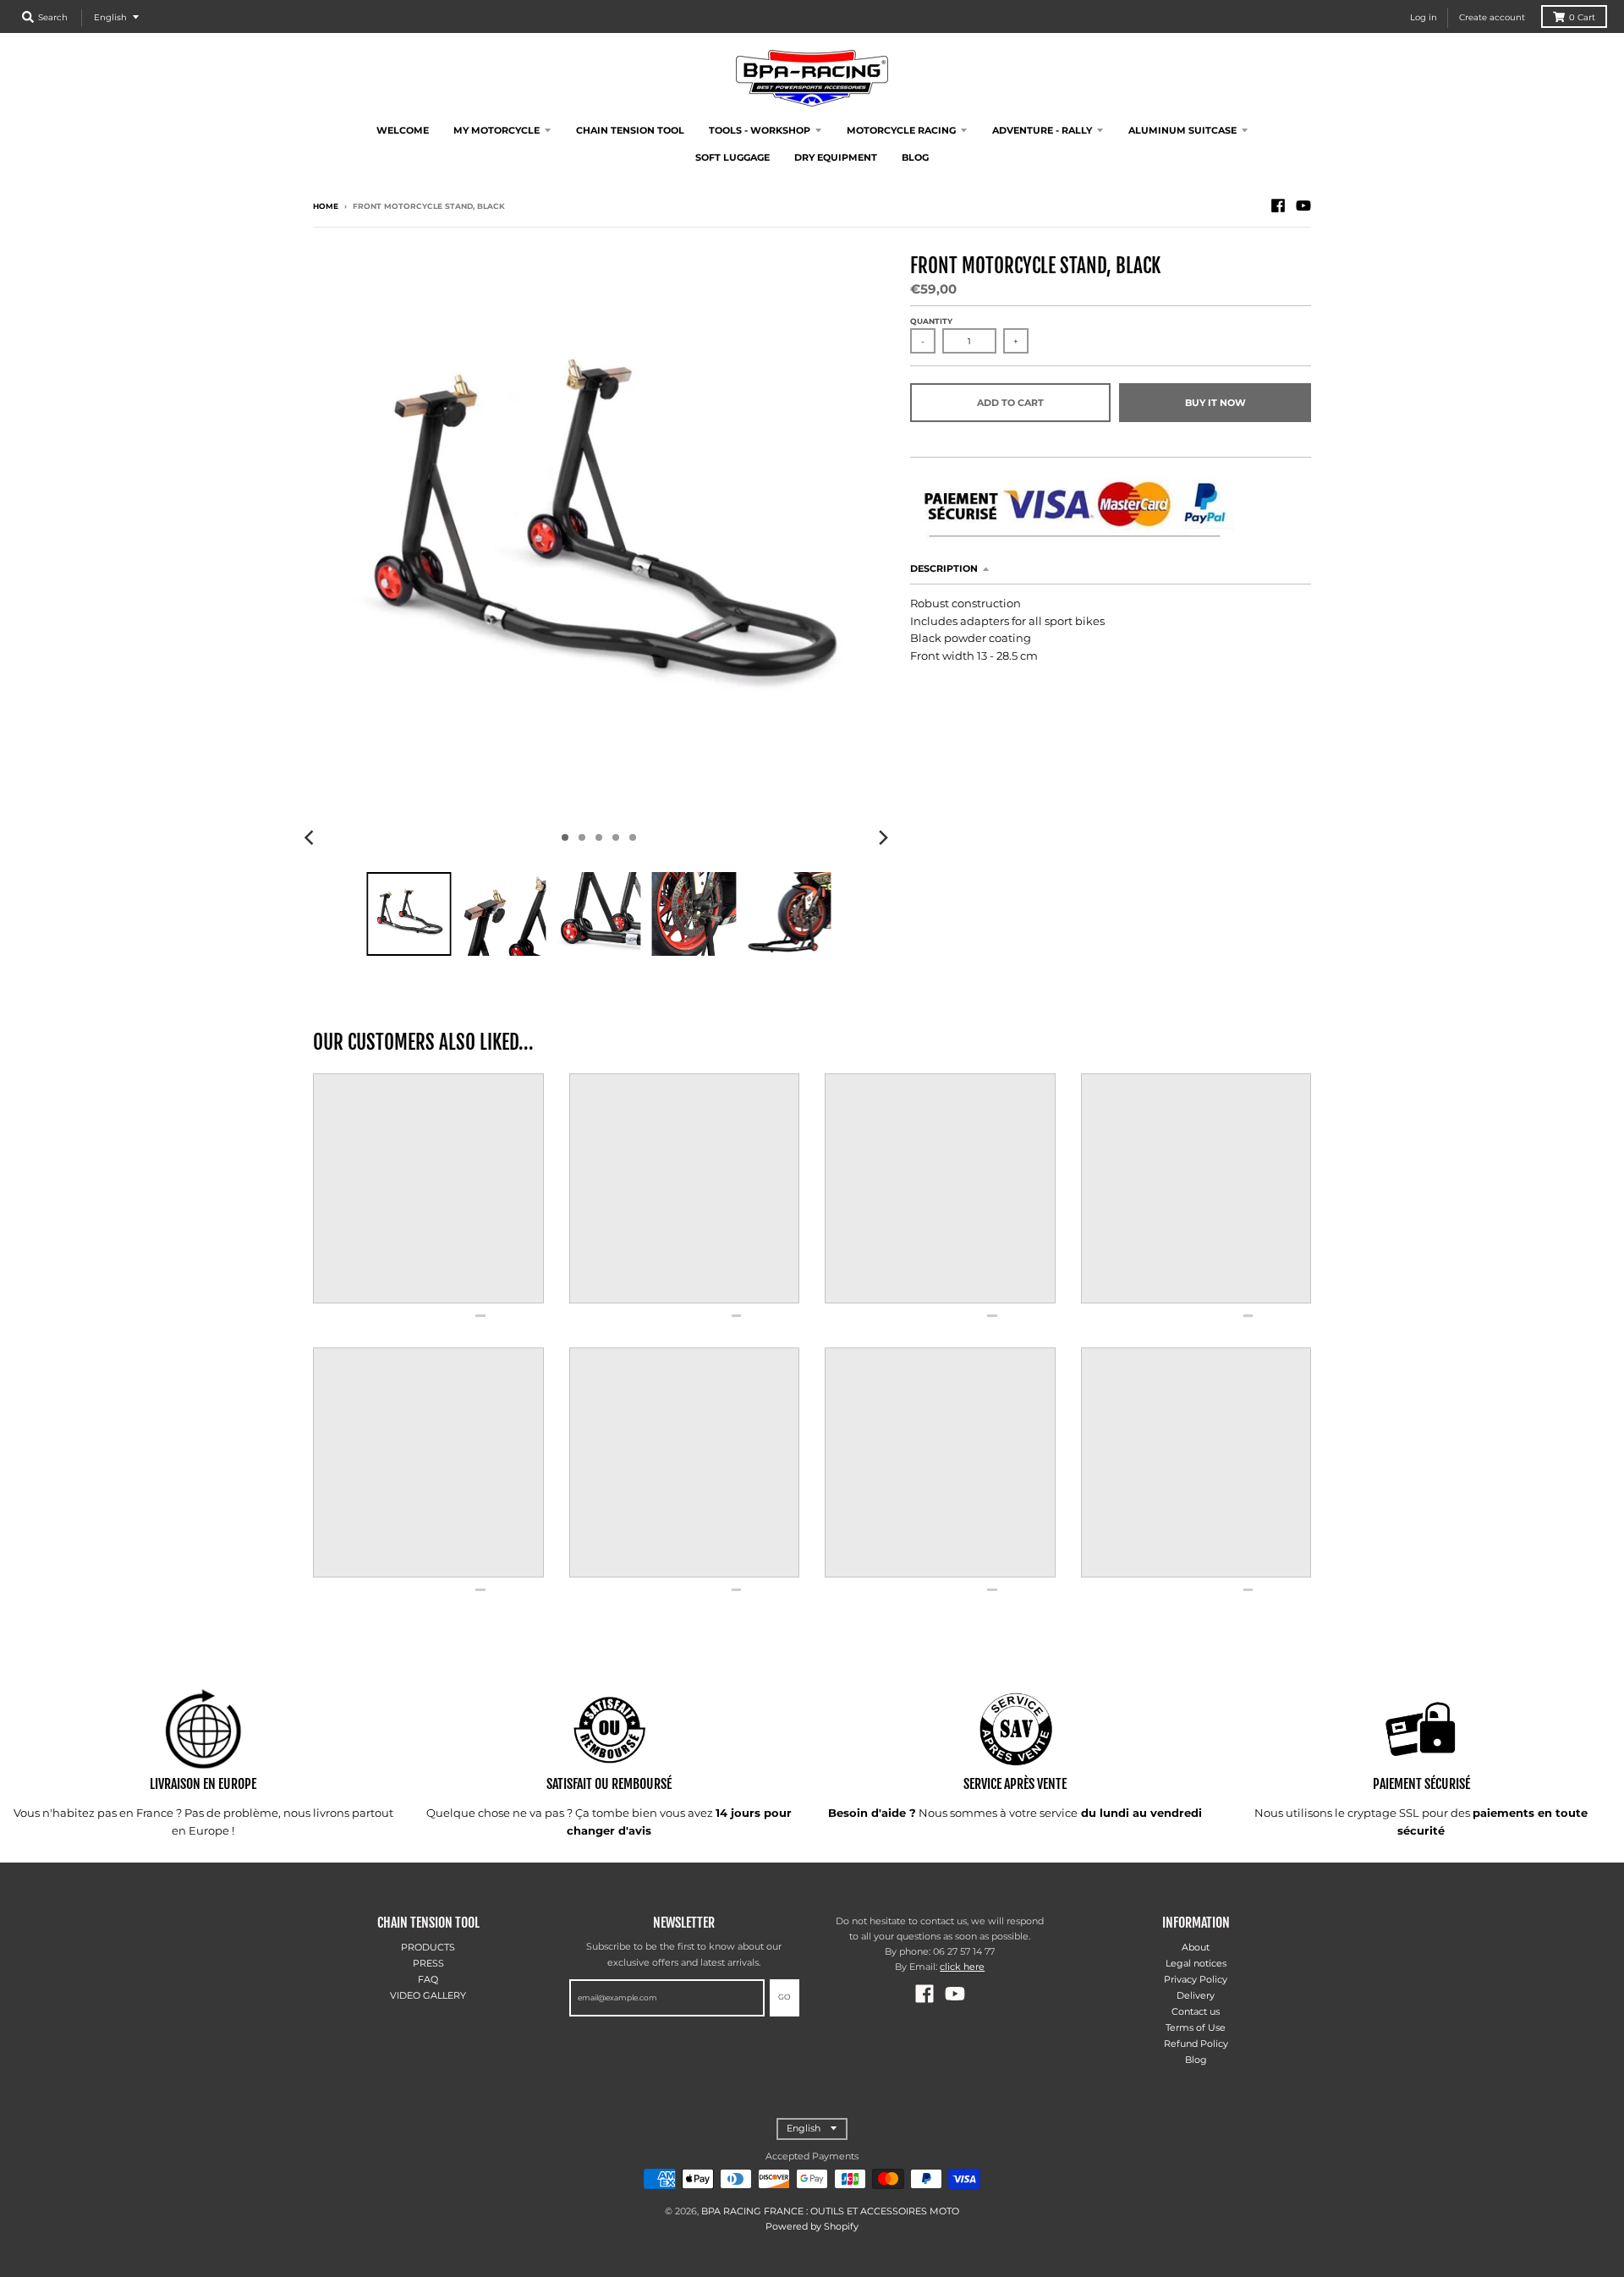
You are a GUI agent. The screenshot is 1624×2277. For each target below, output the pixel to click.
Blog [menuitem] (915, 157)
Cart (1582, 17)
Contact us (1196, 2011)
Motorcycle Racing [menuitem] (901, 130)
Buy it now (1215, 403)
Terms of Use (1196, 2027)
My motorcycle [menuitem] (497, 130)
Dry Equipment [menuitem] (836, 157)
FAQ (428, 1979)
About (1196, 1947)
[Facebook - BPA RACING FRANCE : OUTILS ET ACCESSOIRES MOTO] (1278, 206)
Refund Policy (1196, 2044)
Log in (1424, 17)
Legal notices (1196, 1963)
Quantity (931, 321)
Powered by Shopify (812, 2226)
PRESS (428, 1963)
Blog (1196, 2060)
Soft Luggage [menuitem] (732, 157)
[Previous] (311, 837)
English (110, 17)
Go (785, 1997)
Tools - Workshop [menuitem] (760, 130)
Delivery (1196, 1995)
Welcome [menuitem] (403, 130)
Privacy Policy (1196, 1979)
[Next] (883, 837)
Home (326, 206)
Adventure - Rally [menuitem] (1042, 130)
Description (944, 568)
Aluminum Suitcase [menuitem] (1182, 130)
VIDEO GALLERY (428, 1995)
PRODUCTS (428, 1947)
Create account (1492, 17)
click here (962, 1967)
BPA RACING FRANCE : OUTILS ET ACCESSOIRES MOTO (830, 2211)
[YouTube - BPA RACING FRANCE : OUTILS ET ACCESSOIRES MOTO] (1303, 206)
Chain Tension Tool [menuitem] (630, 130)
